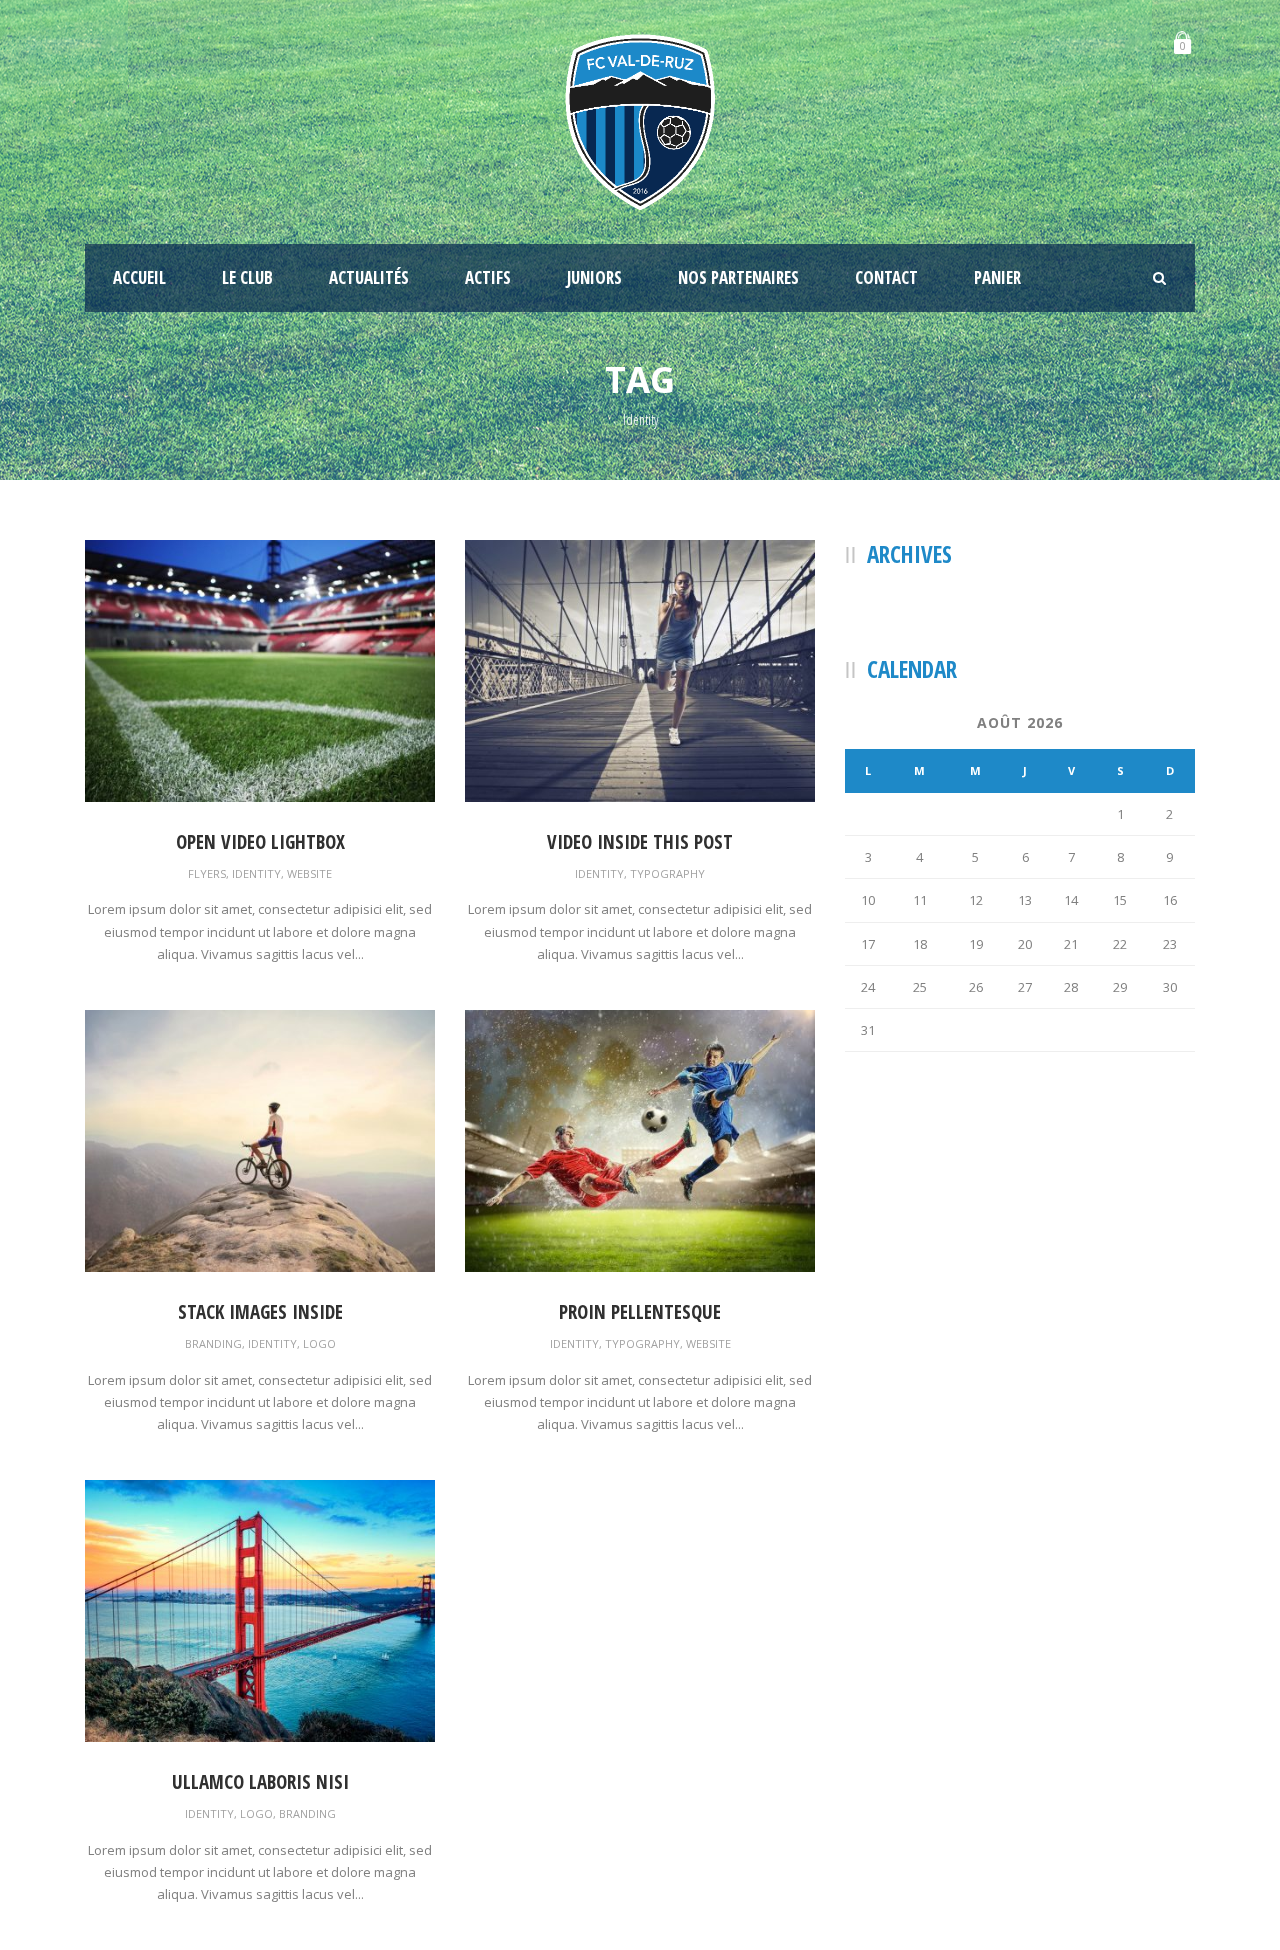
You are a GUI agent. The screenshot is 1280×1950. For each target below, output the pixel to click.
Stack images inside (260, 1312)
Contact (886, 277)
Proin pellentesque (640, 1312)
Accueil (139, 277)
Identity (256, 873)
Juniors (594, 277)
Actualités (369, 277)
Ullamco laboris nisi (260, 1782)
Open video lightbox (260, 842)
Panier (997, 277)
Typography (667, 873)
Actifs (488, 277)
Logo (319, 1343)
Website (309, 873)
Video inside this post (640, 842)
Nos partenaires (738, 277)
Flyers (207, 873)
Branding (213, 1343)
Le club (247, 277)
